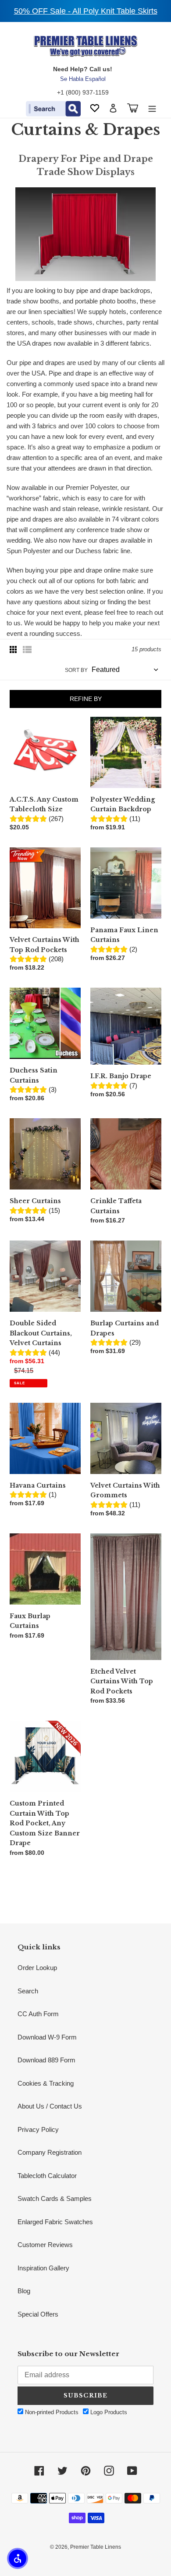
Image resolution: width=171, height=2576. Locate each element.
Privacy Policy (38, 2129)
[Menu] (152, 108)
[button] (18, 2558)
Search (28, 1991)
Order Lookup (37, 1968)
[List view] (27, 649)
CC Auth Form (38, 2014)
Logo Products (108, 2412)
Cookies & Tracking (46, 2083)
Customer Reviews (45, 2245)
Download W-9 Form (47, 2037)
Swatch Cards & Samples (55, 2198)
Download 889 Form (46, 2060)
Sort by (76, 670)
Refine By (86, 699)
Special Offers (38, 2314)
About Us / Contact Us (50, 2106)
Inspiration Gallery (43, 2268)
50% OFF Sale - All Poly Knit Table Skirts (86, 11)
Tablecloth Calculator (47, 2176)
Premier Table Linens (96, 2547)
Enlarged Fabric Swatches (55, 2222)
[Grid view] (14, 649)
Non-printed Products (51, 2412)
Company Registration (50, 2152)
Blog (24, 2291)
